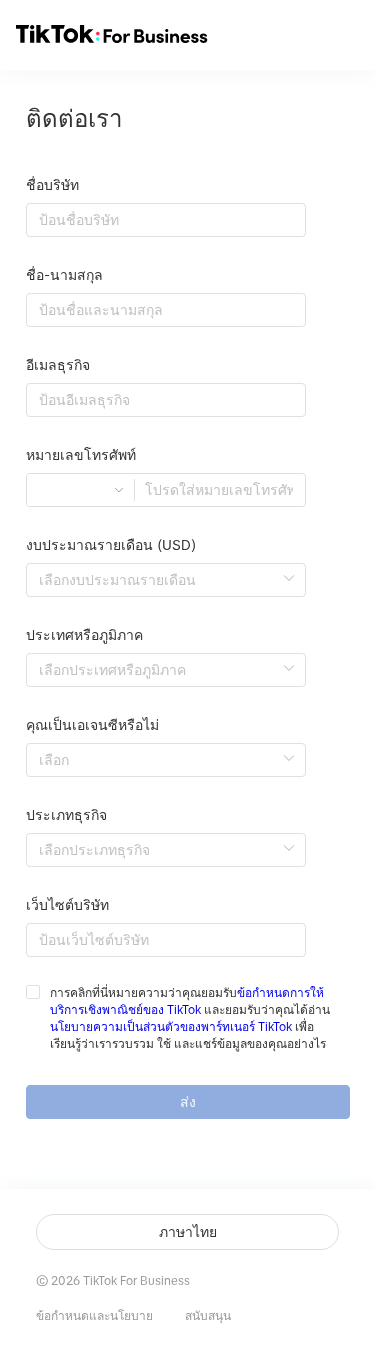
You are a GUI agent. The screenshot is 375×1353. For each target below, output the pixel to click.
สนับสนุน (208, 1316)
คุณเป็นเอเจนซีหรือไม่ (92, 725)
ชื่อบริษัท (52, 185)
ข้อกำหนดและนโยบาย (94, 1316)
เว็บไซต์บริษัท (67, 905)
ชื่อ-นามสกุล (64, 275)
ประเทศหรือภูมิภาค (84, 635)
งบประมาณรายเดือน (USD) (111, 545)
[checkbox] (188, 1019)
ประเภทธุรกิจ (66, 815)
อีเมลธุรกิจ (58, 365)
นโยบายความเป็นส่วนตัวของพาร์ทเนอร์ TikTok (171, 1027)
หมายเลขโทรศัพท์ (81, 455)
